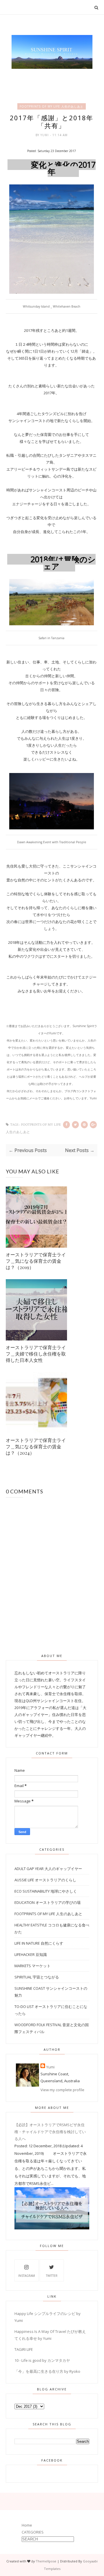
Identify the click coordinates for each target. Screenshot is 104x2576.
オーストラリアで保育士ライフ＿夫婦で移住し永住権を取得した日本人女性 (36, 1354)
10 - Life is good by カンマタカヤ (42, 2360)
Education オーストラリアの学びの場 (48, 1902)
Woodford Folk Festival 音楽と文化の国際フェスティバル (52, 2028)
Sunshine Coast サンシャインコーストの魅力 (51, 1992)
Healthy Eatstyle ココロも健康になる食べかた (52, 1928)
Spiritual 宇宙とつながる (37, 1977)
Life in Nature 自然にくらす (39, 1943)
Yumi (45, 135)
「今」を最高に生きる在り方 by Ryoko (47, 2371)
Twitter (52, 2276)
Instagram (27, 2276)
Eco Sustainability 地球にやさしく (46, 1891)
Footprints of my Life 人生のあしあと (52, 106)
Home (27, 2525)
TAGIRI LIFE (24, 2349)
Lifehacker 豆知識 (31, 1954)
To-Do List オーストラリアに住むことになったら (51, 2010)
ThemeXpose (46, 2561)
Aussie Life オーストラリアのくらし (45, 1880)
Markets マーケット (32, 1966)
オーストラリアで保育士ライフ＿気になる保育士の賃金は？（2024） (36, 1446)
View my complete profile (62, 2090)
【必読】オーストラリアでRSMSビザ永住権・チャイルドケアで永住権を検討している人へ (50, 2132)
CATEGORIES (33, 2532)
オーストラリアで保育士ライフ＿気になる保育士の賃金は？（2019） (36, 1261)
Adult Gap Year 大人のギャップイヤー (48, 1869)
